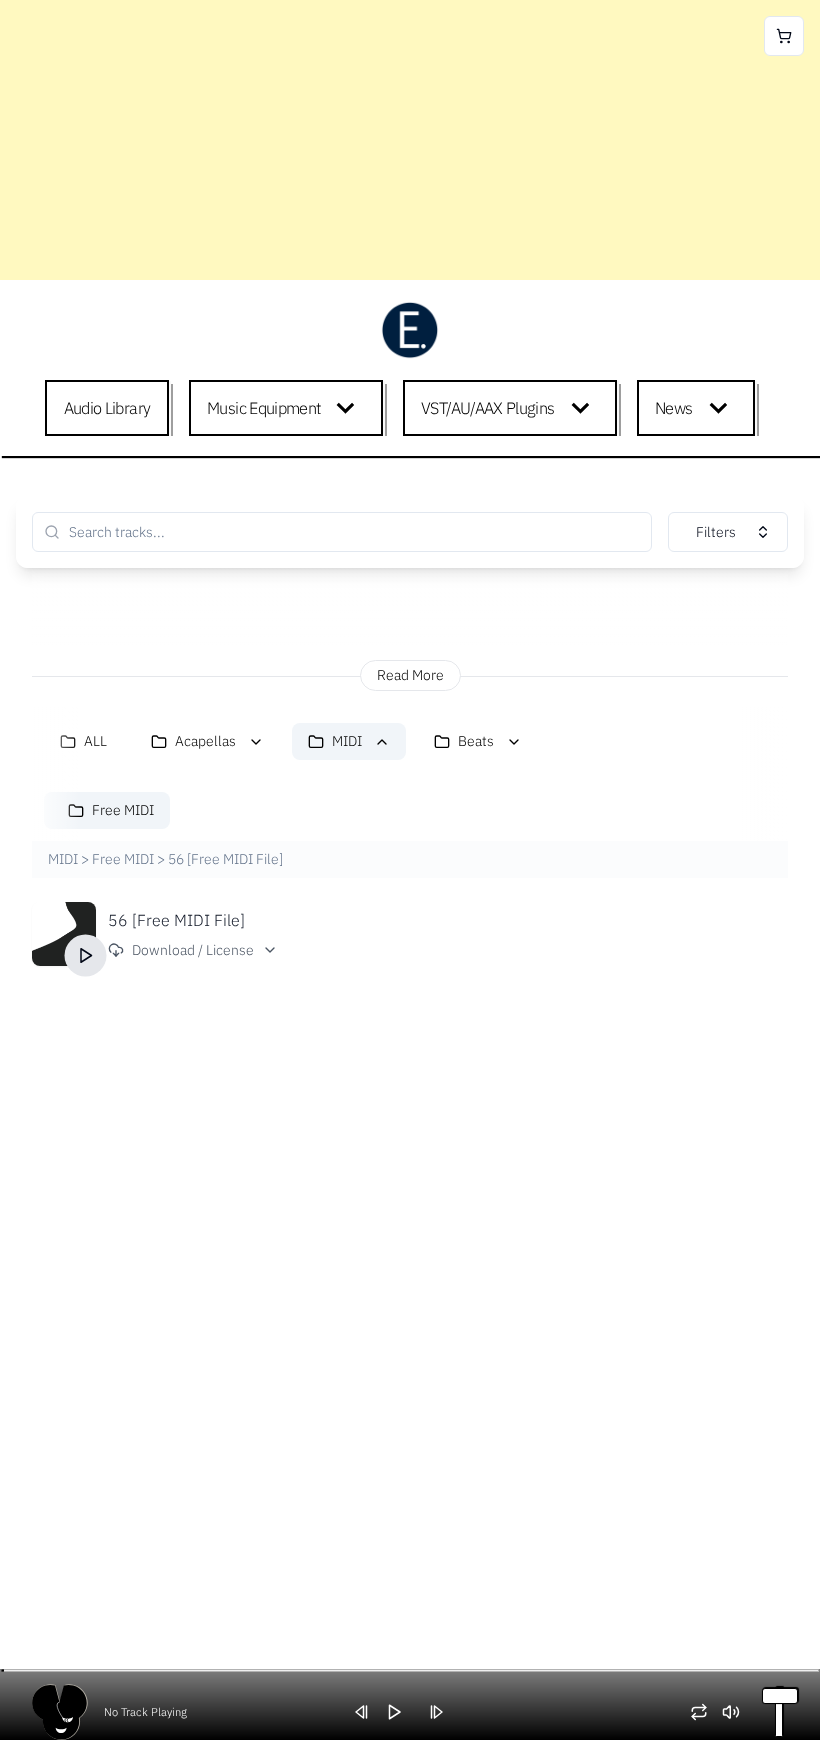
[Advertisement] (410, 140)
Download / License (193, 950)
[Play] (86, 956)
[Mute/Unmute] (738, 1712)
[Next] (443, 1712)
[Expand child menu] (349, 408)
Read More (410, 675)
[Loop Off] (706, 1712)
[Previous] (369, 1712)
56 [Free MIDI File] (176, 920)
